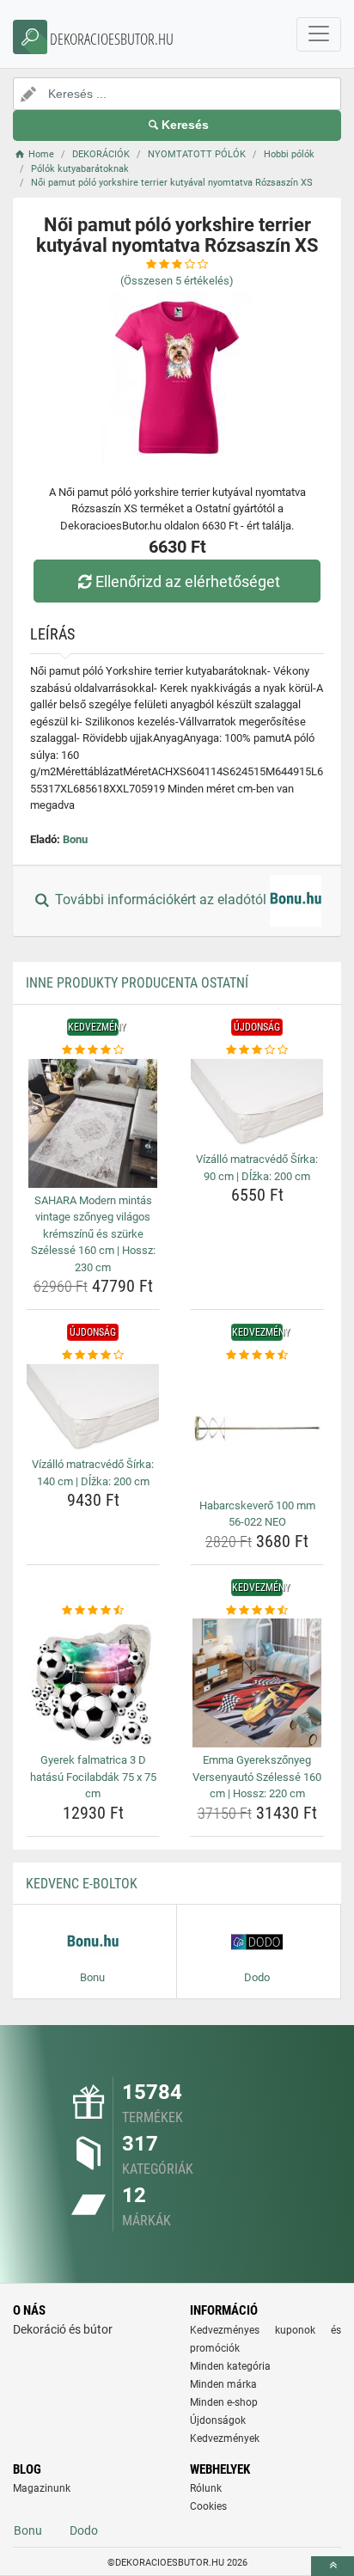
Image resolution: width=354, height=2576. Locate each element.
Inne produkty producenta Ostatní (137, 983)
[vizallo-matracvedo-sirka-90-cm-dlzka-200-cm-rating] (257, 1050)
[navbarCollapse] (319, 34)
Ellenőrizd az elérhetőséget (188, 581)
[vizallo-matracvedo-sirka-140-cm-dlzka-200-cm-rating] (93, 1355)
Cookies (208, 2506)
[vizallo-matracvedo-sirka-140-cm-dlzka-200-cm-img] (93, 1408)
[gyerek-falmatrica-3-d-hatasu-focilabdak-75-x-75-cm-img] (93, 1683)
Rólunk (206, 2488)
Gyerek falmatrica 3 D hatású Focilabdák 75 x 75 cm (93, 1777)
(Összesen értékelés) (177, 281)
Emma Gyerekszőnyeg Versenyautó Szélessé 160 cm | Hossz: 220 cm (257, 1777)
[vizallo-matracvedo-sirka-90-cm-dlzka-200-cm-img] (257, 1103)
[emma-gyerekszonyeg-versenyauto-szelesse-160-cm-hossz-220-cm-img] (257, 1683)
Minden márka (223, 2384)
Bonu (75, 839)
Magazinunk (42, 2488)
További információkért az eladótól (161, 900)
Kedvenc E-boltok (82, 1884)
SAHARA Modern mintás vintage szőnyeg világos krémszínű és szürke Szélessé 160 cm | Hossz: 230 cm (93, 1234)
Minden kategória (230, 2366)
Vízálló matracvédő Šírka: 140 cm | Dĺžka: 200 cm (93, 1473)
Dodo (84, 2530)
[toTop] (333, 2566)
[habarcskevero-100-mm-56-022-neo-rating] (257, 1355)
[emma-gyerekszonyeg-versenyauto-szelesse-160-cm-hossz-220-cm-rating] (257, 1611)
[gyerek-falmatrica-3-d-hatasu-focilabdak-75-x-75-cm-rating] (93, 1611)
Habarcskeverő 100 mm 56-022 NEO (257, 1514)
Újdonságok (218, 2420)
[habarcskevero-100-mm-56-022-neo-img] (257, 1429)
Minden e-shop (224, 2402)
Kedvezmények (225, 2438)
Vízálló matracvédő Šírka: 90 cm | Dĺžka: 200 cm (257, 1168)
